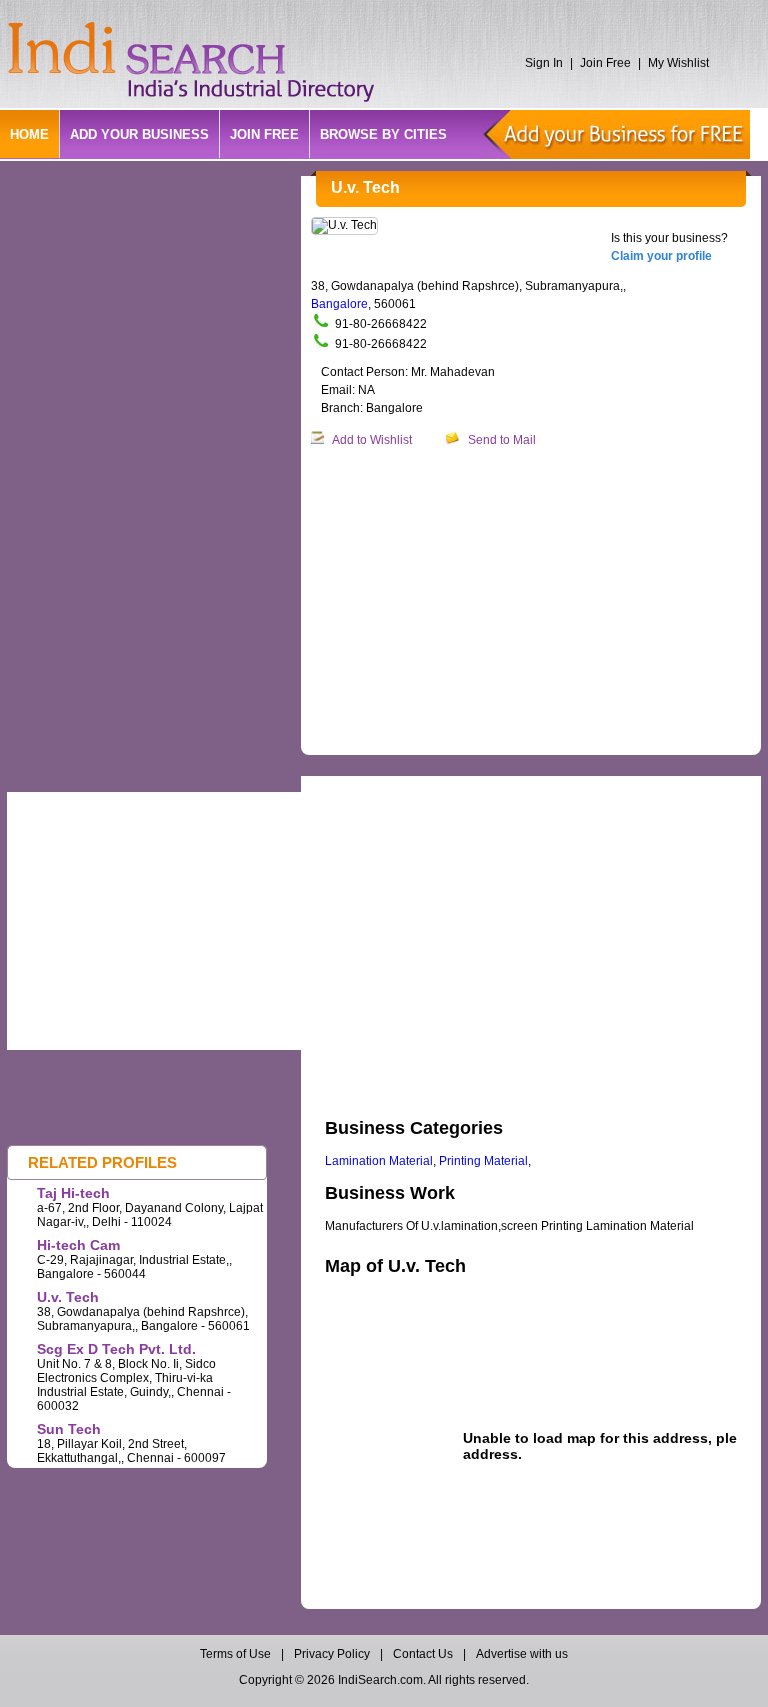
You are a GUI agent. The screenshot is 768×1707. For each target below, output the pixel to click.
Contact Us (423, 1654)
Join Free (605, 63)
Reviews (479, 789)
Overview (348, 789)
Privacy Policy (332, 1654)
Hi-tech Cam (78, 1245)
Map (416, 789)
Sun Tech (69, 1429)
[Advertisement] (539, 602)
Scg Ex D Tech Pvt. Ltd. (116, 1349)
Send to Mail (502, 440)
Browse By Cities (383, 134)
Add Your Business (139, 134)
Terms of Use (237, 1654)
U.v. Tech (68, 1297)
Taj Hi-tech (73, 1193)
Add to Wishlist (372, 440)
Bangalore (339, 304)
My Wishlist (678, 63)
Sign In (544, 63)
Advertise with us (522, 1654)
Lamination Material (379, 1161)
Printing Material (483, 1161)
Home (29, 134)
